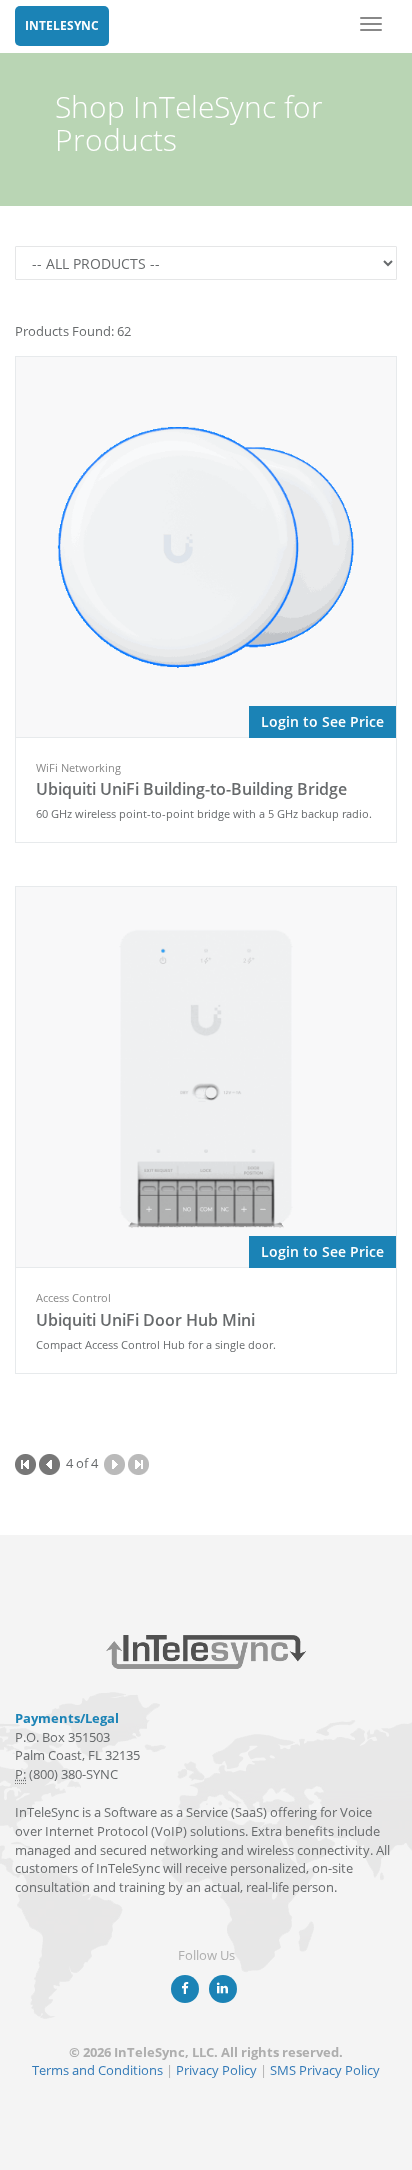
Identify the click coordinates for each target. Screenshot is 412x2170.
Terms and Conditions (97, 2070)
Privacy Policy (216, 2070)
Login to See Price (322, 721)
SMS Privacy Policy (325, 2070)
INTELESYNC (62, 25)
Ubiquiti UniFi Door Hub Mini (145, 1320)
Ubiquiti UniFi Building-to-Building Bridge (191, 789)
